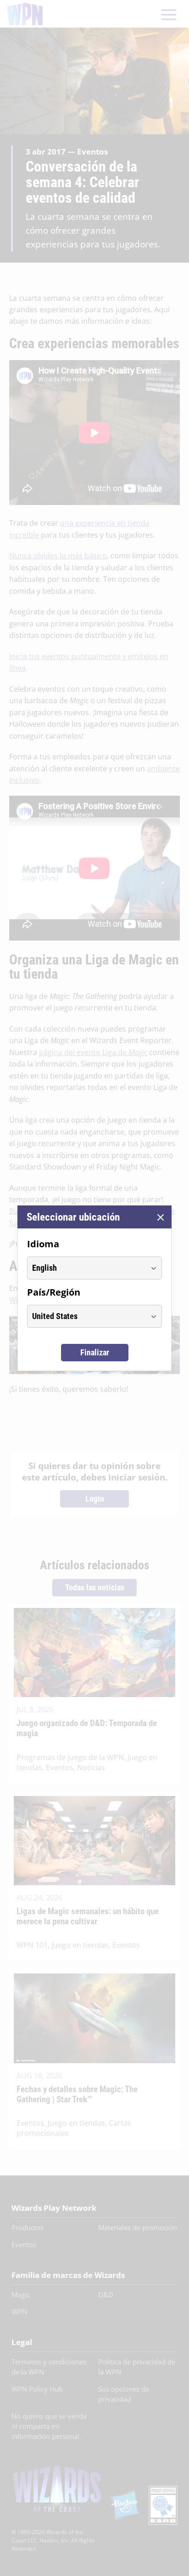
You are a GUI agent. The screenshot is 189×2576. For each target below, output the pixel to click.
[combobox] (86, 1268)
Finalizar (95, 1352)
